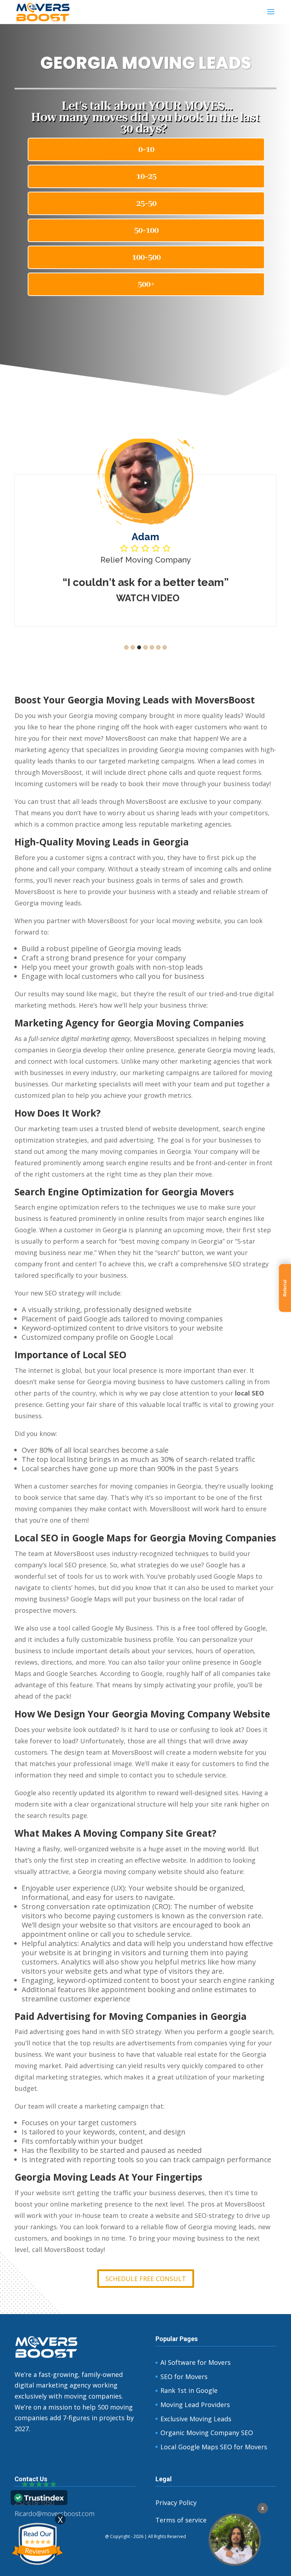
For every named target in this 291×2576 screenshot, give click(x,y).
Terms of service (181, 2520)
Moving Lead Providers (195, 2405)
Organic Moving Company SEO (207, 2433)
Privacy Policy (176, 2503)
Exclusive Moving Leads (196, 2419)
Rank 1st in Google (189, 2390)
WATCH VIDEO (251, 611)
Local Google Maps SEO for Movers (214, 2447)
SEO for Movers (184, 2377)
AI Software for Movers (196, 2362)
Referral (285, 1288)
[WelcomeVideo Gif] (235, 2540)
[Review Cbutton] (37, 2544)
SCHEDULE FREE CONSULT (146, 2279)
